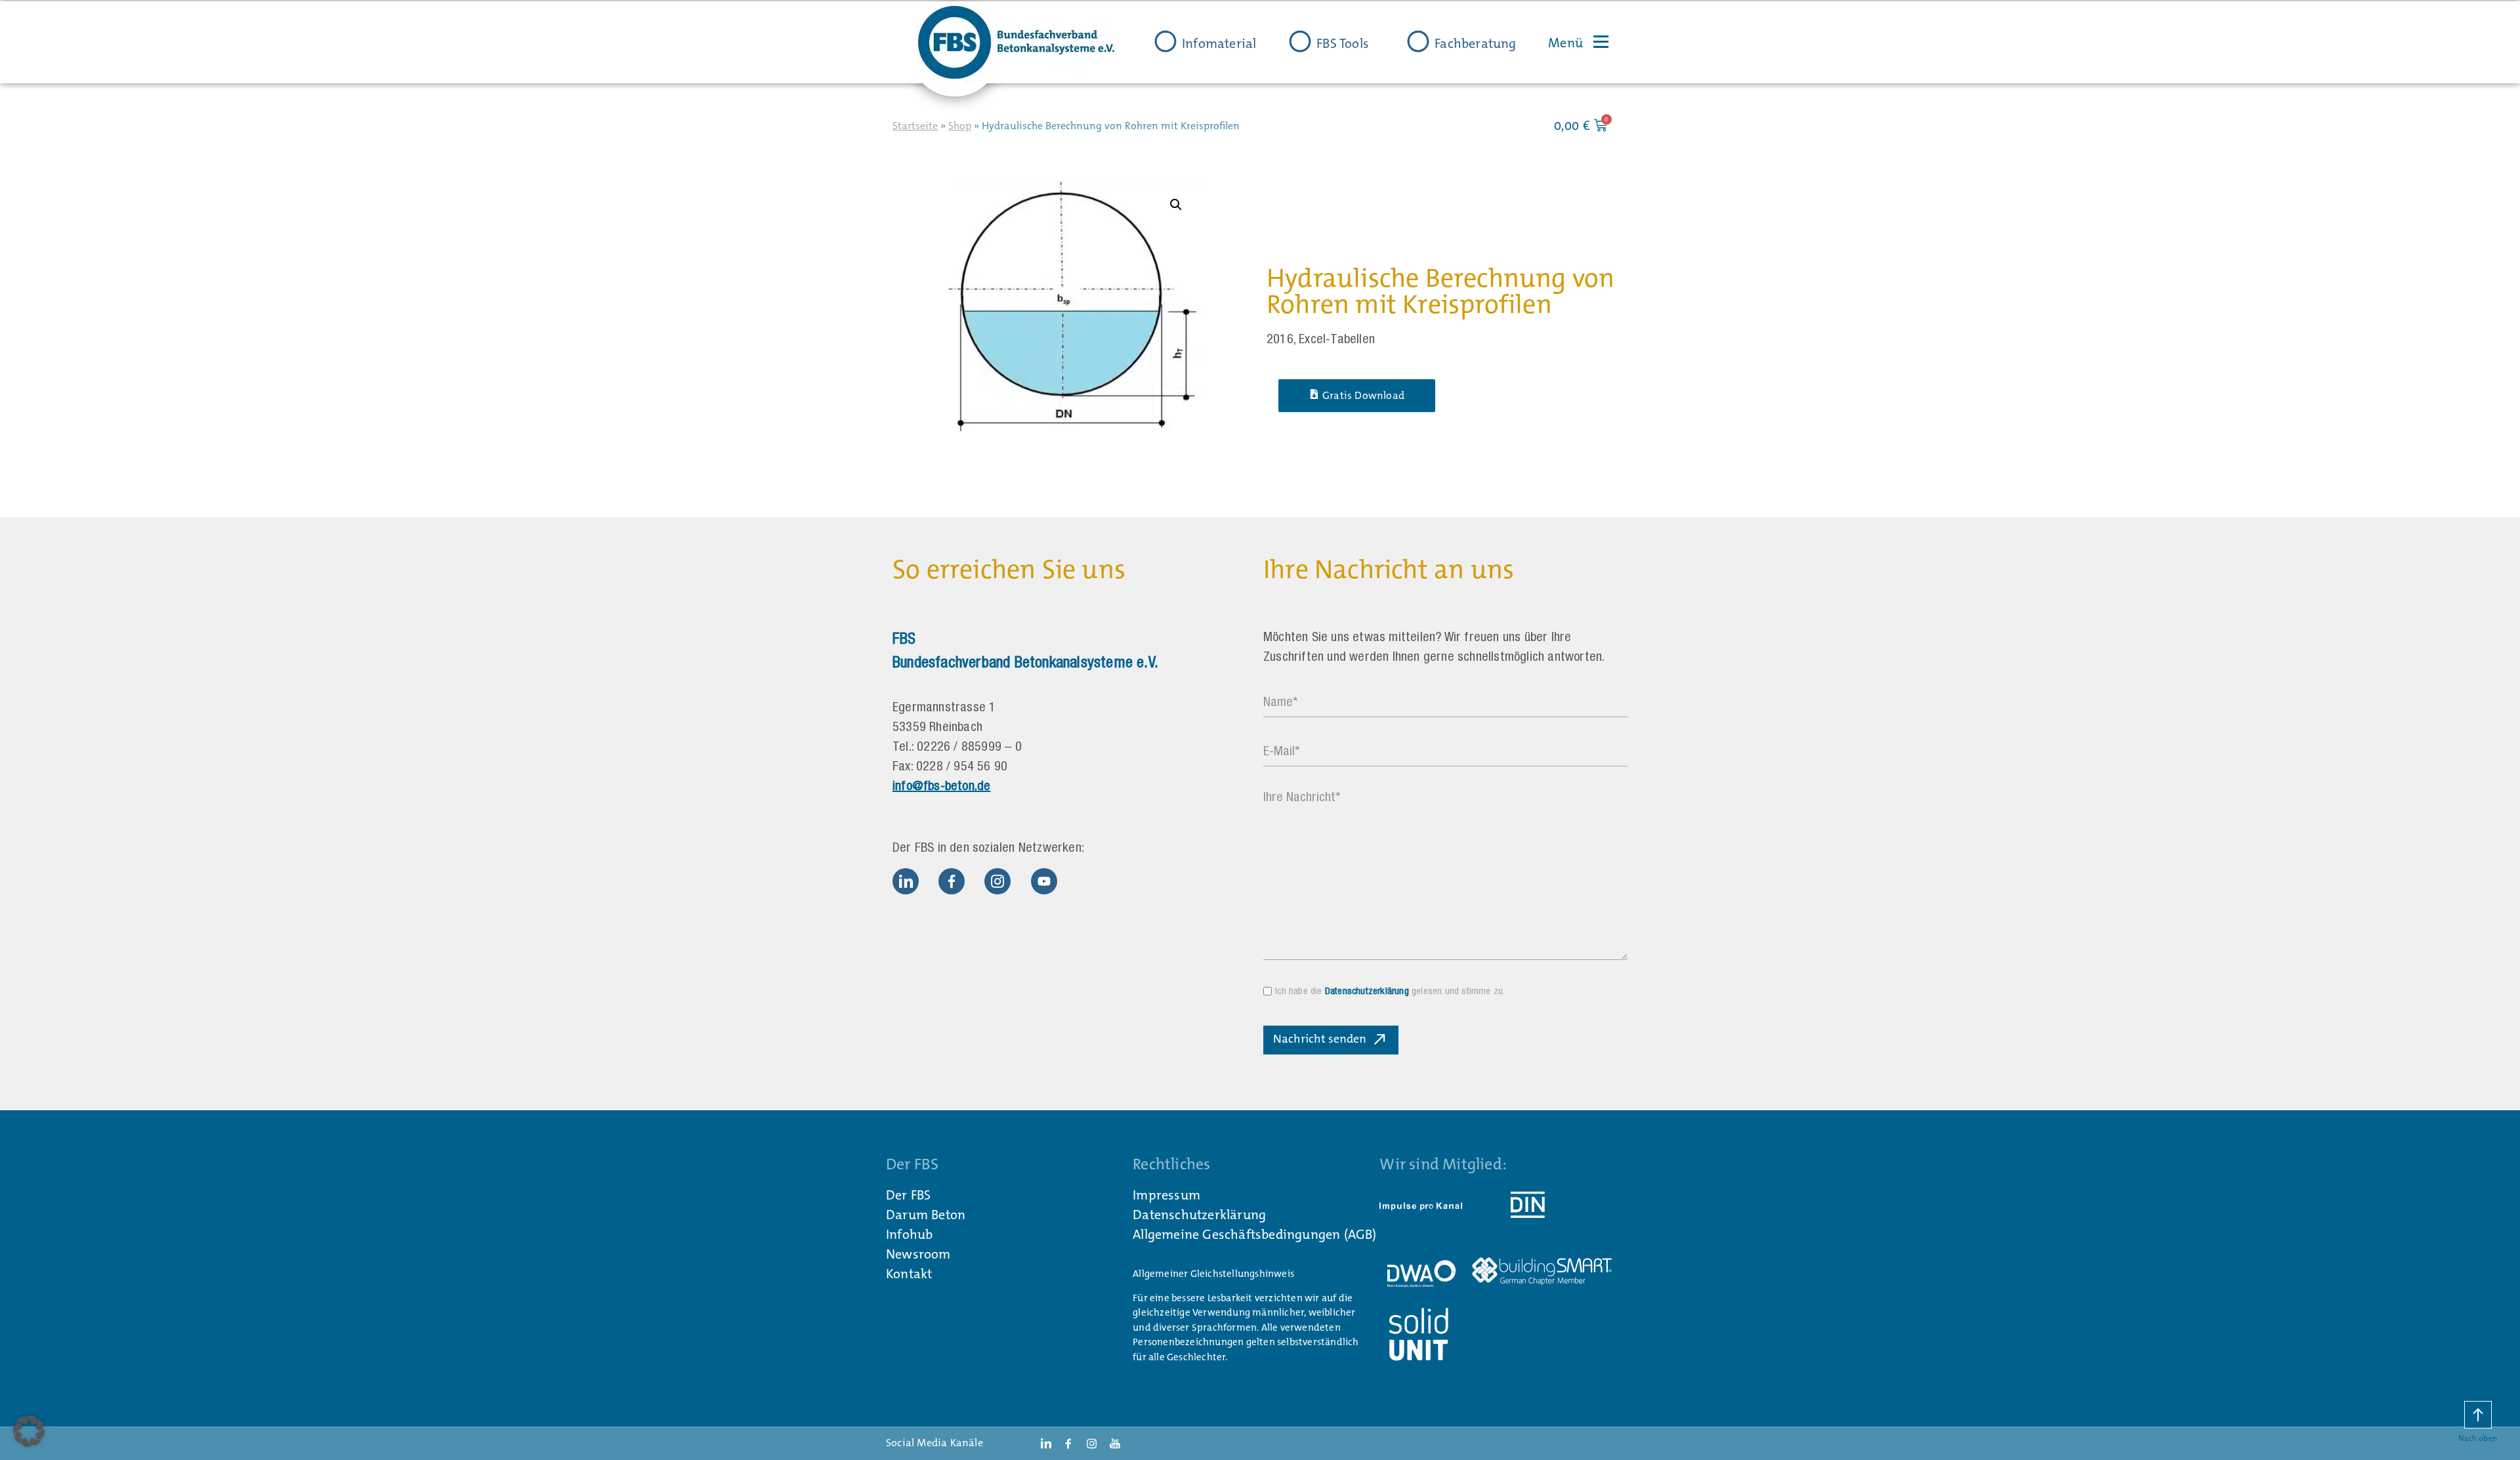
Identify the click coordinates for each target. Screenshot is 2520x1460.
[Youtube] (1044, 881)
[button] (1176, 205)
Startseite (915, 126)
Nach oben (2478, 1438)
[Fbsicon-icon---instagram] (997, 881)
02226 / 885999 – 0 (969, 748)
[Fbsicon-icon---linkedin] (906, 881)
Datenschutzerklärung (1367, 992)
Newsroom (918, 1254)
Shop (960, 126)
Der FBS (908, 1195)
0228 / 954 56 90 (962, 768)
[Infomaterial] (1165, 41)
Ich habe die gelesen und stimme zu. (1390, 992)
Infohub (909, 1234)
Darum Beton (926, 1215)
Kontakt (909, 1274)
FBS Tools (1343, 43)
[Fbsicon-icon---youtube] (1115, 1444)
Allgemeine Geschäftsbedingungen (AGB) (1254, 1234)
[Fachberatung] (1418, 41)
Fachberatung (1475, 43)
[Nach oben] (2478, 1415)
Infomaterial (1219, 43)
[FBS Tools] (1300, 41)
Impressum (1166, 1195)
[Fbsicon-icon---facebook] (952, 881)
